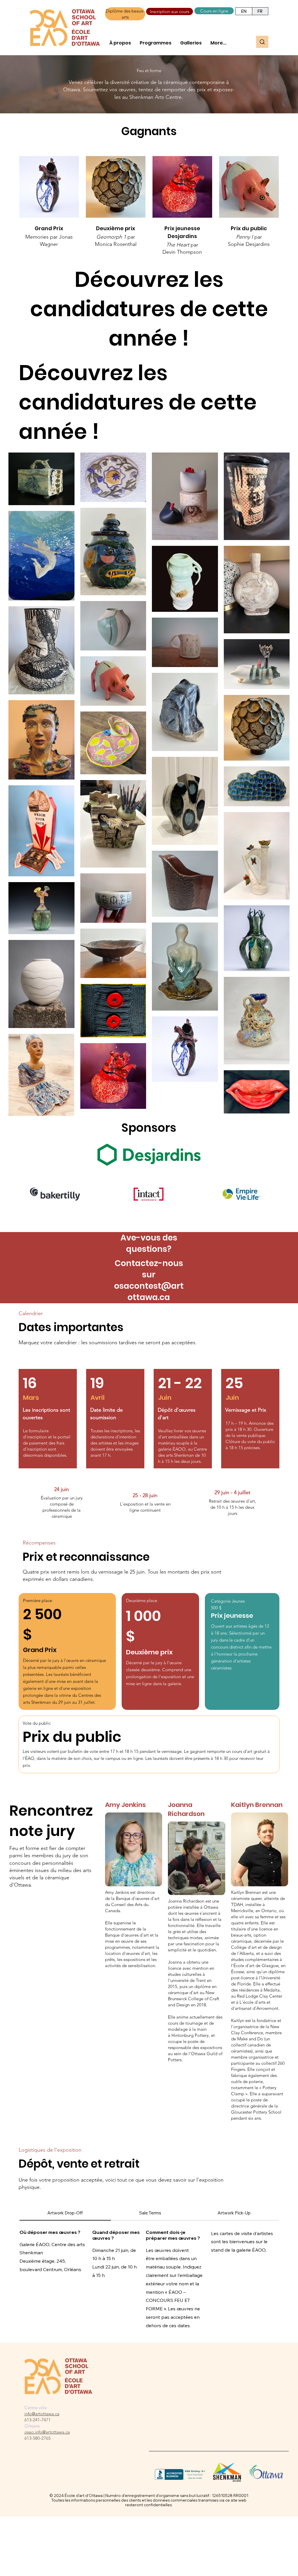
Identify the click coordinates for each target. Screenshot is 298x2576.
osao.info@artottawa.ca (47, 2432)
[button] (120, 43)
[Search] (262, 42)
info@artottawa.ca (42, 2414)
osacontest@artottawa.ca (149, 1292)
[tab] (65, 2213)
